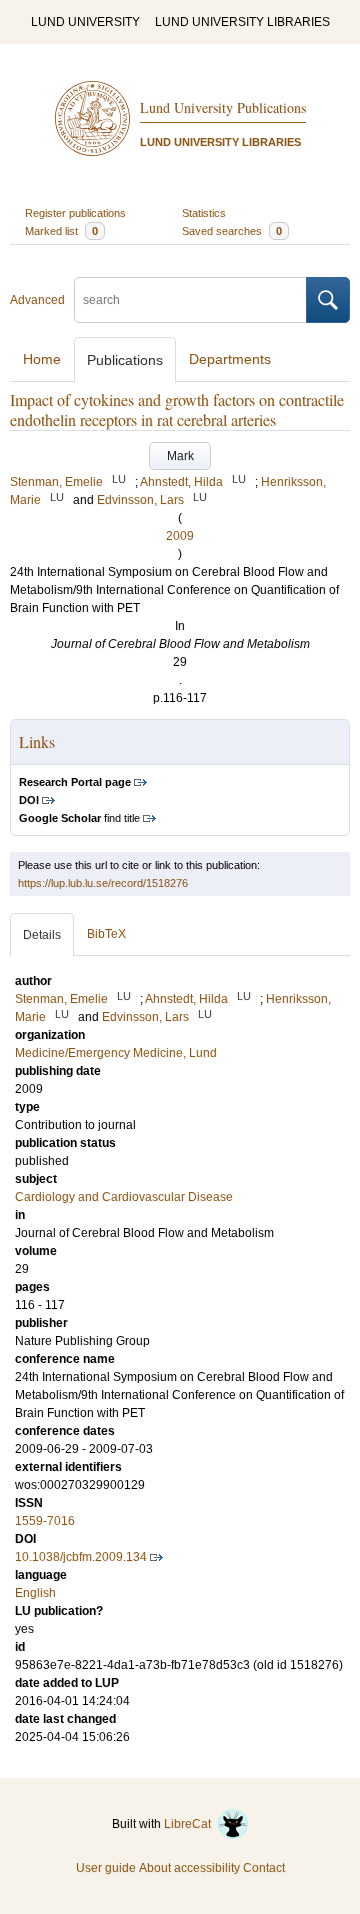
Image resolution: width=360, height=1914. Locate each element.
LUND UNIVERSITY (85, 22)
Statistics (204, 213)
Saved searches (232, 231)
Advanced (37, 300)
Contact (264, 1868)
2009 (180, 536)
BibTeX (106, 934)
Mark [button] (180, 456)
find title (79, 818)
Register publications (75, 213)
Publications (125, 360)
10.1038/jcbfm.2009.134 (81, 1557)
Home (42, 359)
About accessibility (189, 1868)
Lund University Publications (223, 107)
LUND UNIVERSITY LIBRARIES (242, 22)
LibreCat (190, 1824)
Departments (230, 359)
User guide (106, 1868)
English (35, 1593)
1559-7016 (45, 1521)
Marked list (61, 231)
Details (42, 935)
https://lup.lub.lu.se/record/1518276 (103, 883)
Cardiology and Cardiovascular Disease (124, 1197)
